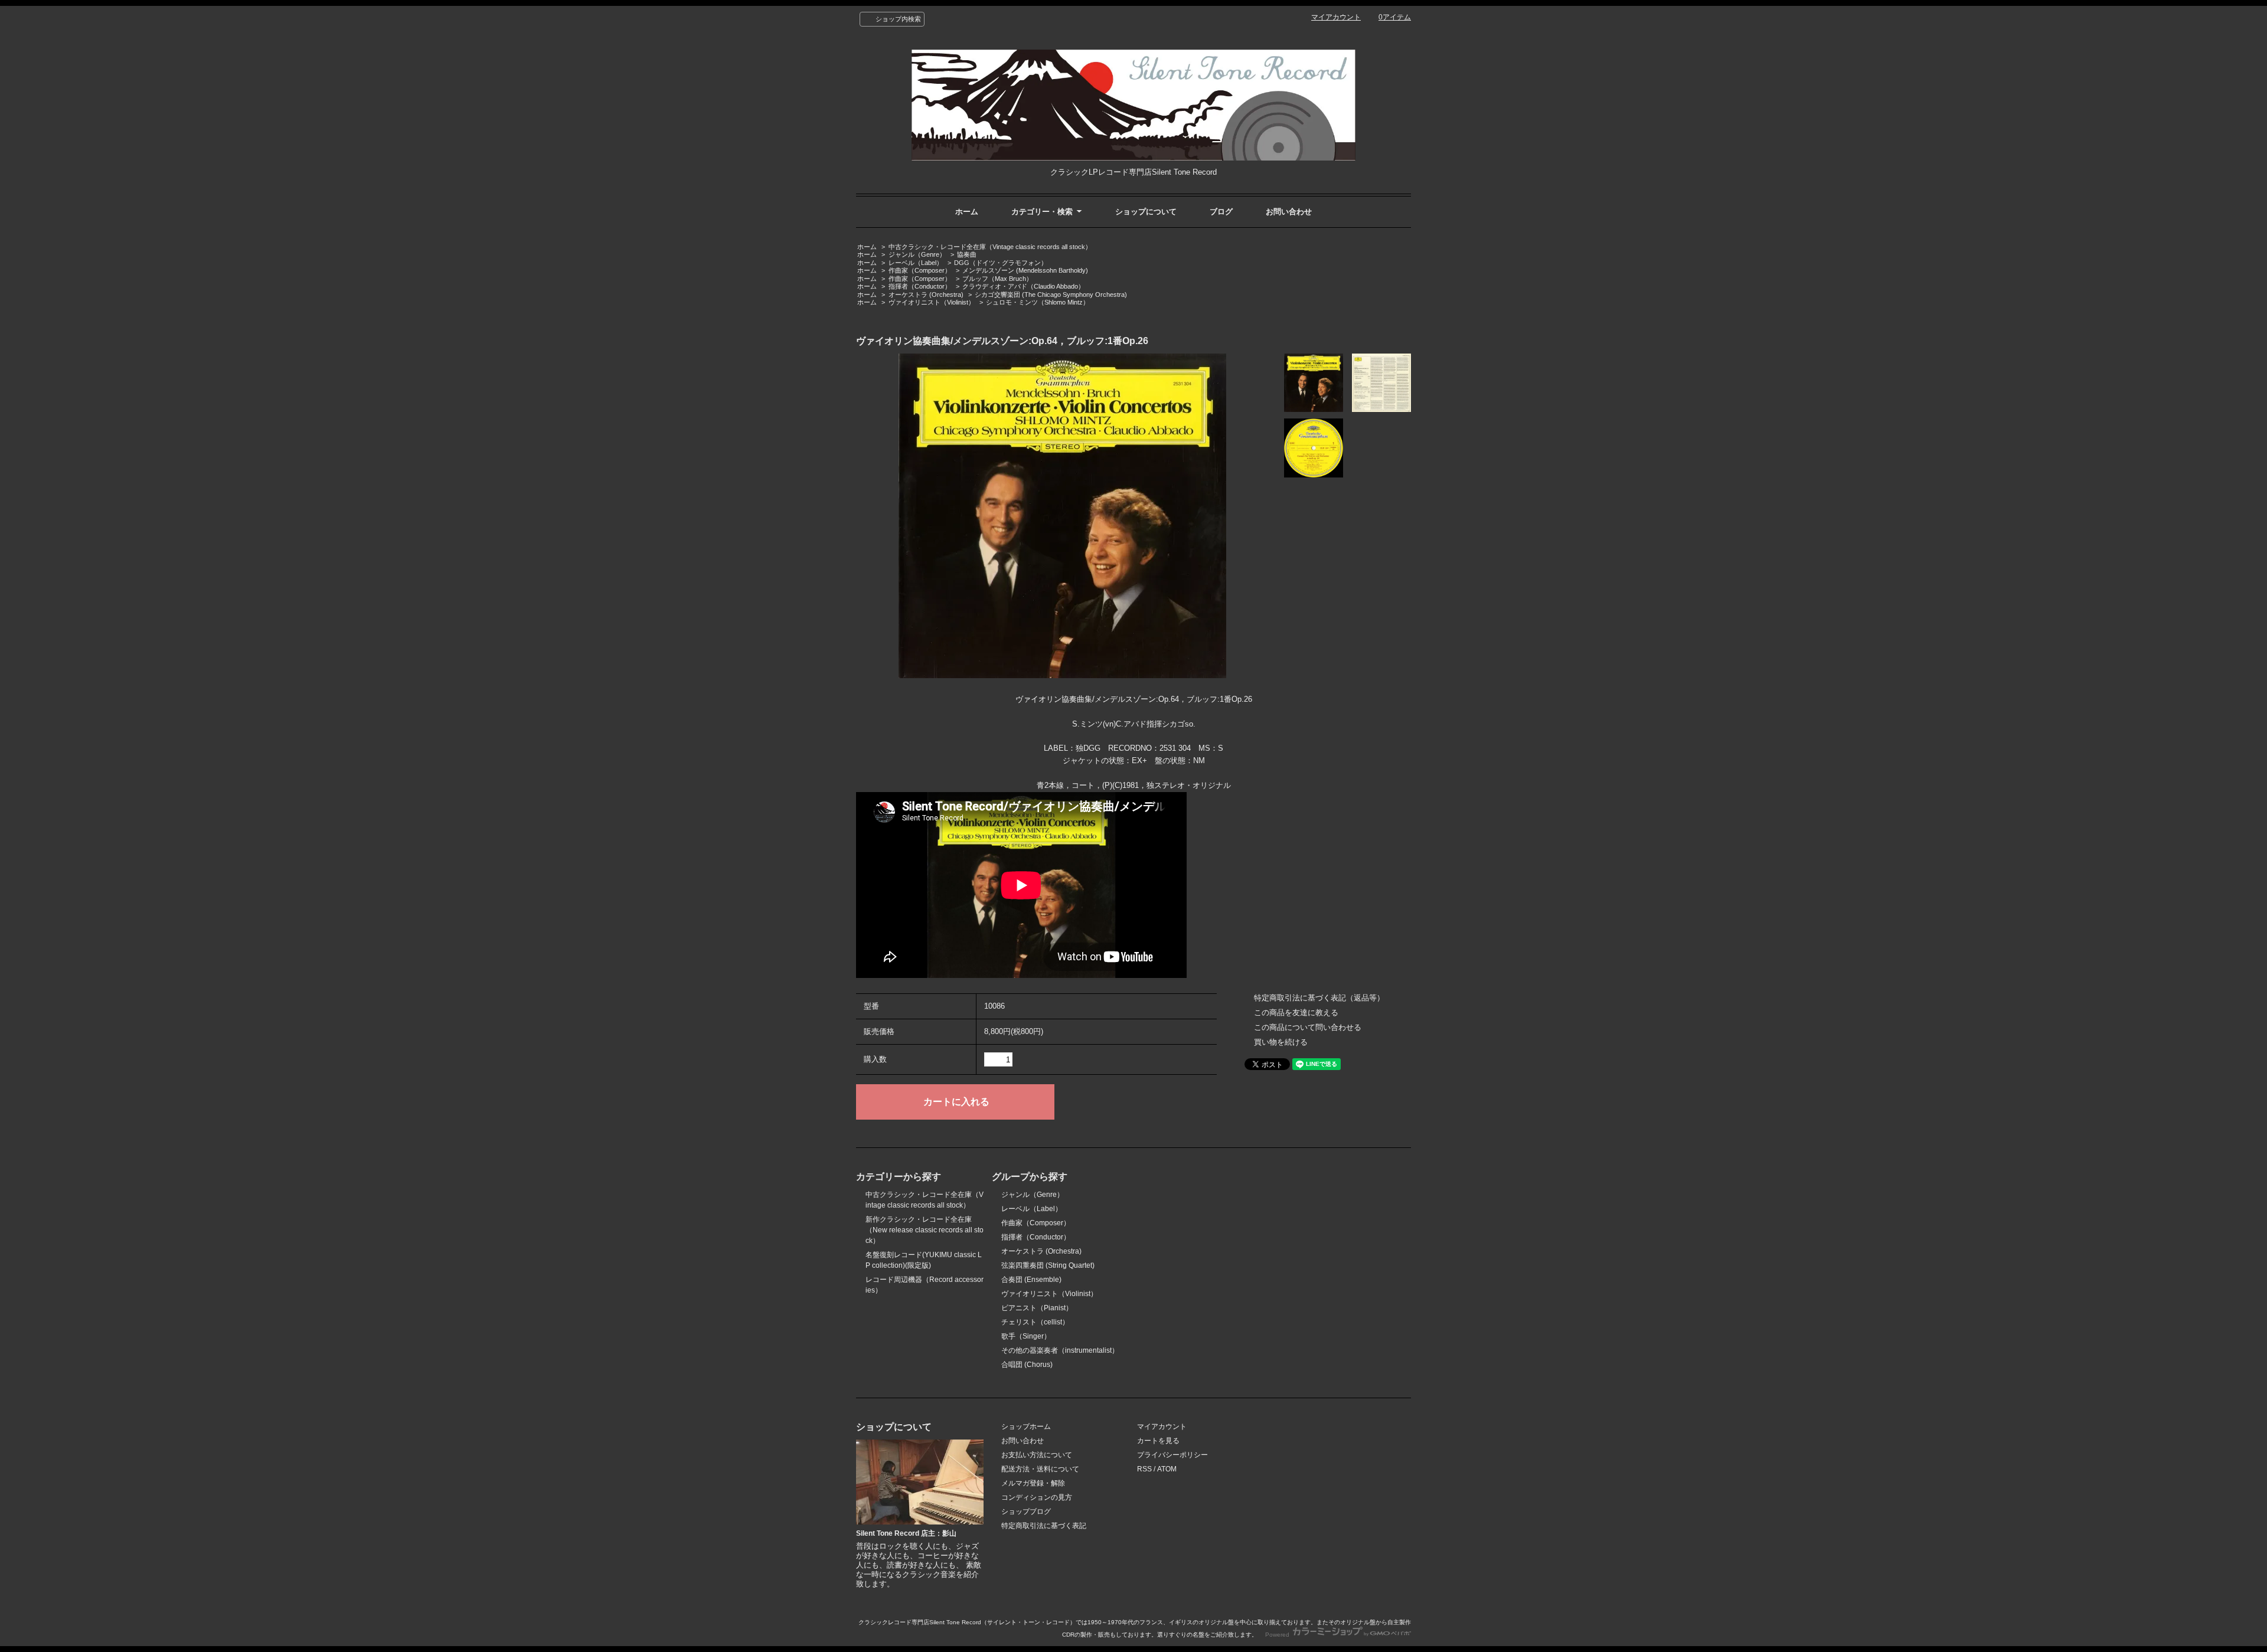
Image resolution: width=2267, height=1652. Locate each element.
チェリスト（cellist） (1035, 1322)
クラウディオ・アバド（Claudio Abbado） (1023, 286)
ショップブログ (1026, 1512)
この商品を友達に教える (1296, 1013)
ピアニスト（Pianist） (1037, 1308)
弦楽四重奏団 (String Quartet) (1048, 1265)
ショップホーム (1026, 1427)
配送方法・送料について (1040, 1469)
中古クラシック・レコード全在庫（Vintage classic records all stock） (990, 247)
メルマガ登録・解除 (1033, 1483)
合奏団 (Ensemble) (1031, 1280)
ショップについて (1146, 212)
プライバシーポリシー (1172, 1455)
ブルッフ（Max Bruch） (997, 279)
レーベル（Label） (916, 263)
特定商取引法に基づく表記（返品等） (1319, 998)
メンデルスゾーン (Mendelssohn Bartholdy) (1025, 270)
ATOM (1167, 1469)
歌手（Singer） (1026, 1336)
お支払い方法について (1037, 1455)
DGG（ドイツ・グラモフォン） (1001, 263)
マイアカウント (1336, 17)
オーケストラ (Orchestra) (926, 295)
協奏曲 (967, 254)
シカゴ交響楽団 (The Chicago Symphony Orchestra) (1051, 295)
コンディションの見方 (1037, 1497)
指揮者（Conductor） (920, 286)
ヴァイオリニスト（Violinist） (932, 302)
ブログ (1221, 212)
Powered (1278, 1635)
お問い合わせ (1289, 212)
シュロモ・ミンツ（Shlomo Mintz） (1038, 302)
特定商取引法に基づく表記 (1044, 1526)
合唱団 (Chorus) (1027, 1365)
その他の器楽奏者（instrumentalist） (1060, 1350)
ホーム (967, 212)
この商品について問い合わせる (1308, 1027)
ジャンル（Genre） (917, 254)
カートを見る (1158, 1441)
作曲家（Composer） (920, 270)
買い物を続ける (1281, 1042)
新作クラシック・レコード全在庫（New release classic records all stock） (925, 1230)
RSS (1144, 1469)
